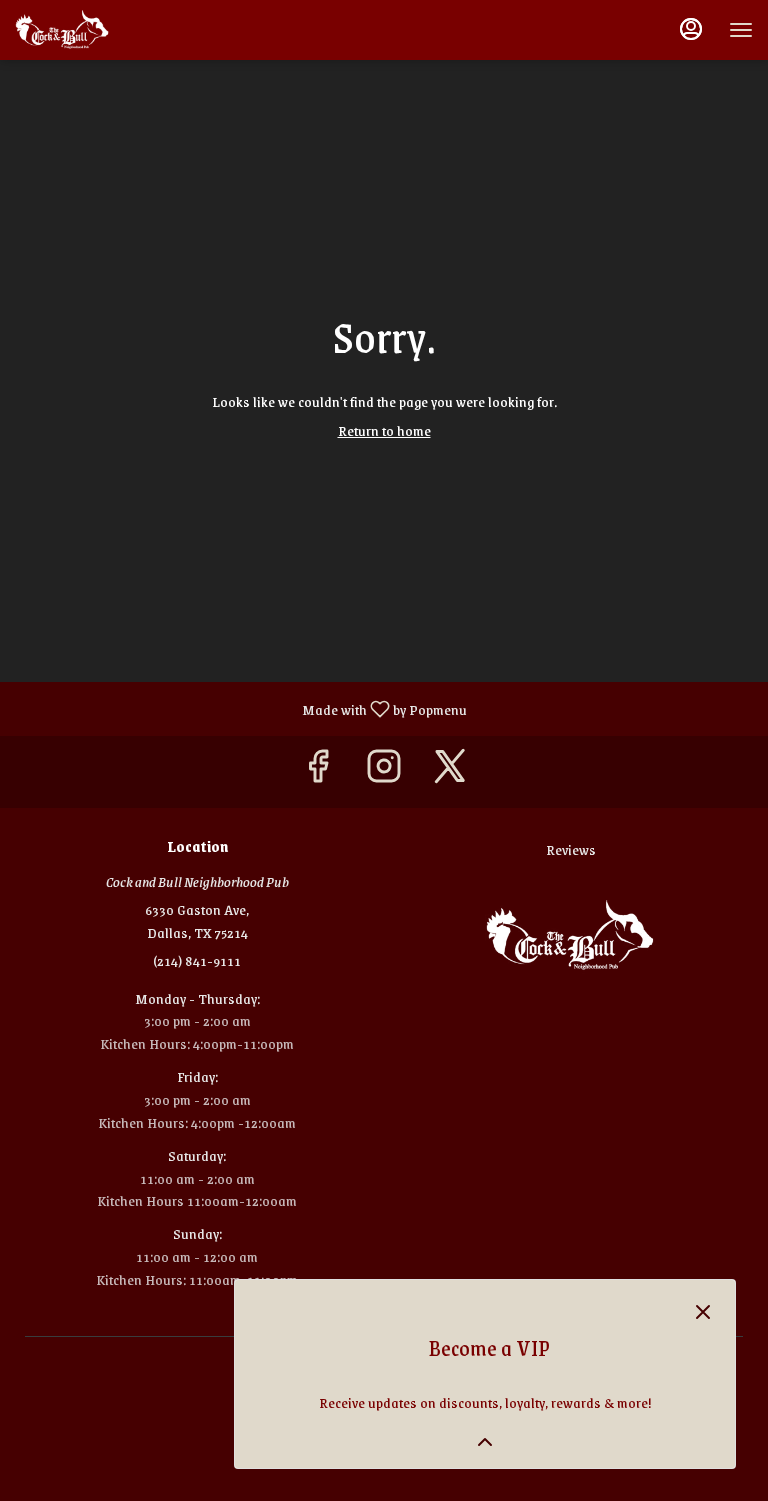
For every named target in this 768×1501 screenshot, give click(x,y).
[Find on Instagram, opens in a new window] (384, 771)
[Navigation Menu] (741, 30)
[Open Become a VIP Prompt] (485, 1442)
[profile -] (691, 29)
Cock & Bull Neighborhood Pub (571, 936)
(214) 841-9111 (197, 960)
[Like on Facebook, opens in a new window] (318, 771)
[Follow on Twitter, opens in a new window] (450, 771)
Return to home (384, 430)
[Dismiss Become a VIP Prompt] (703, 1312)
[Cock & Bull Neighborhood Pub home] (105, 30)
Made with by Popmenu (241, 708)
